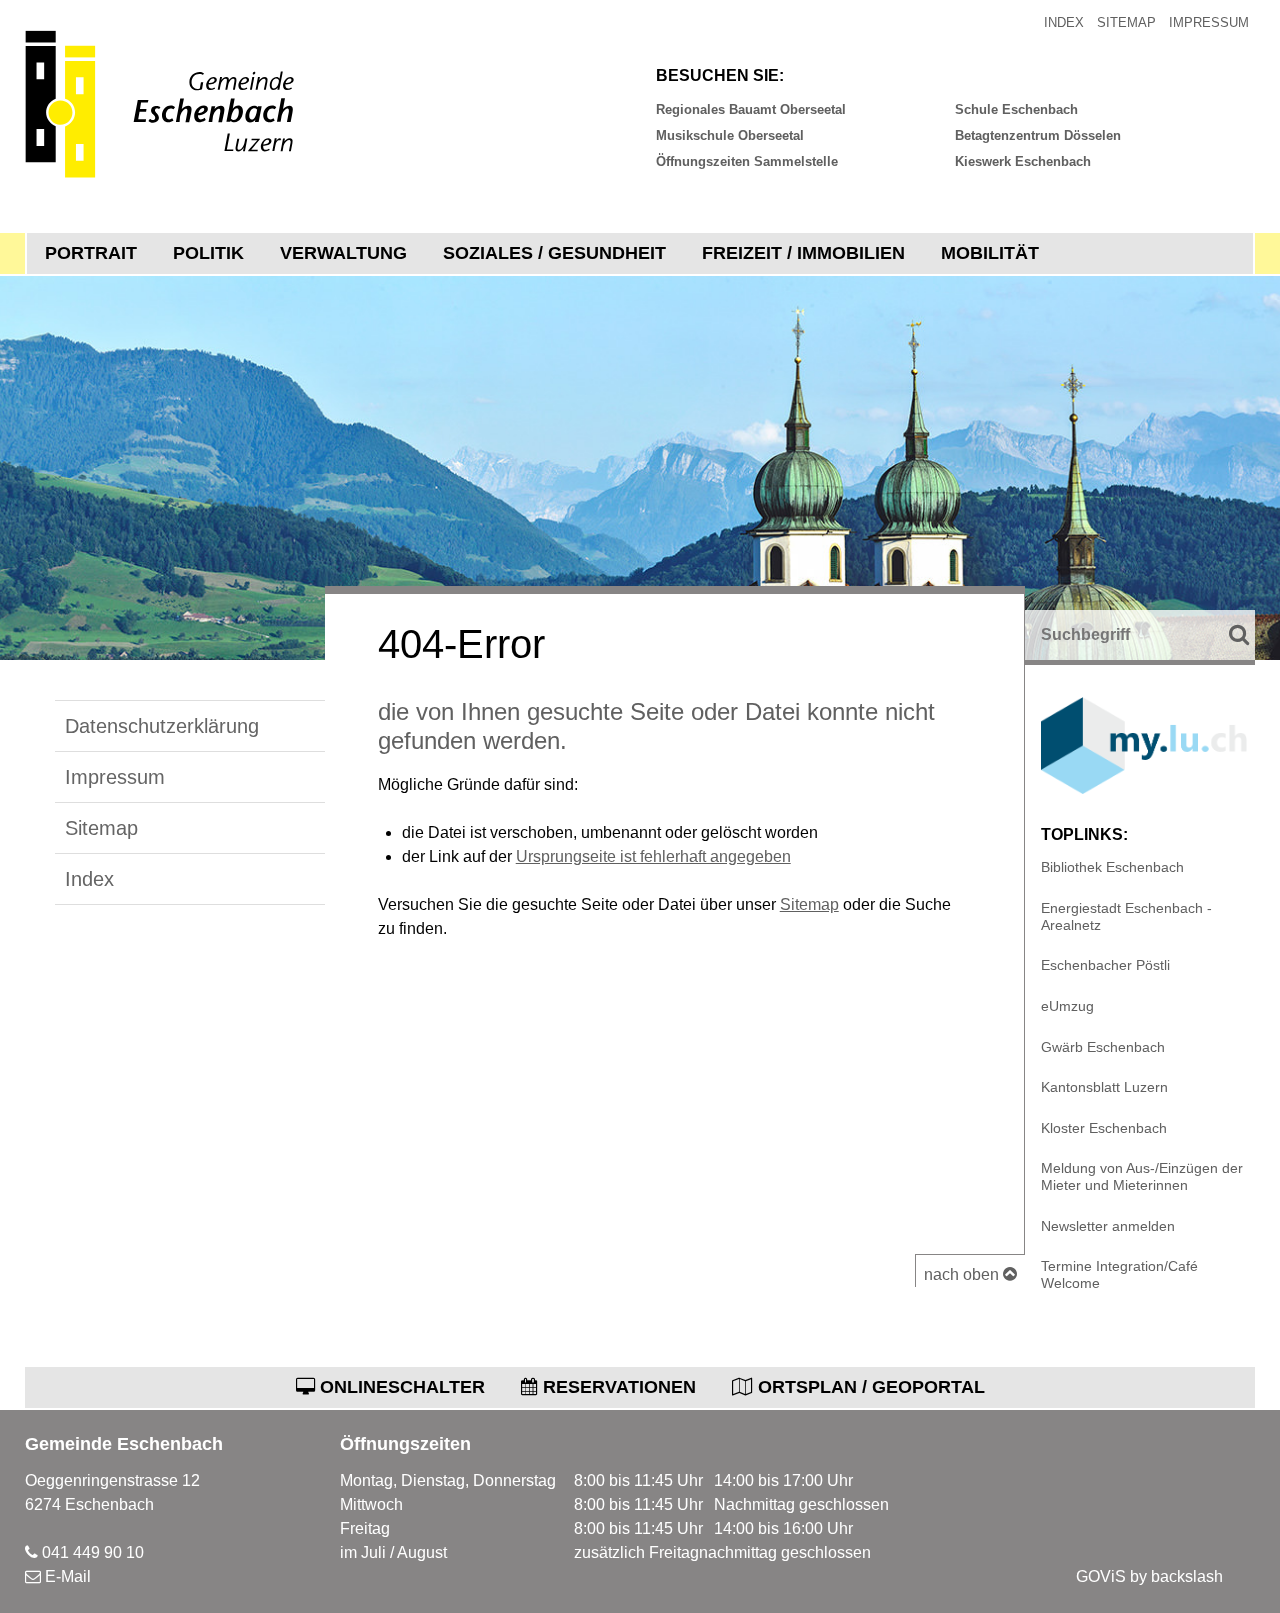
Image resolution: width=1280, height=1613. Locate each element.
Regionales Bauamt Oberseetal (751, 109)
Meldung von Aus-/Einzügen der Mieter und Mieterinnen (1142, 1176)
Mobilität (990, 253)
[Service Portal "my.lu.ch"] (1144, 788)
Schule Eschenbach (1016, 109)
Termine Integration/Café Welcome (1119, 1274)
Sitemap (1126, 22)
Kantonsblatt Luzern (1104, 1087)
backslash (1187, 1576)
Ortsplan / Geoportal (869, 1387)
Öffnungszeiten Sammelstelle (747, 161)
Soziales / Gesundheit (554, 253)
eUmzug (1067, 1006)
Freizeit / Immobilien (803, 253)
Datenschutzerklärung (162, 726)
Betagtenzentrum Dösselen (1038, 135)
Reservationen (617, 1387)
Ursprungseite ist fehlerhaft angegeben (653, 856)
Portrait (91, 253)
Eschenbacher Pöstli (1105, 965)
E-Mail (68, 1576)
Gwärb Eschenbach (1103, 1047)
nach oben (963, 1274)
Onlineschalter (400, 1387)
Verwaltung (343, 253)
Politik (208, 253)
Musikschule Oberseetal (730, 135)
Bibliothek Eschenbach (1112, 867)
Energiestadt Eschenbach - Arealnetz (1126, 916)
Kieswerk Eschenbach (1023, 161)
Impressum (1209, 22)
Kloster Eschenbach (1104, 1128)
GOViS (1101, 1576)
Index (1064, 22)
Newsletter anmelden (1108, 1226)
